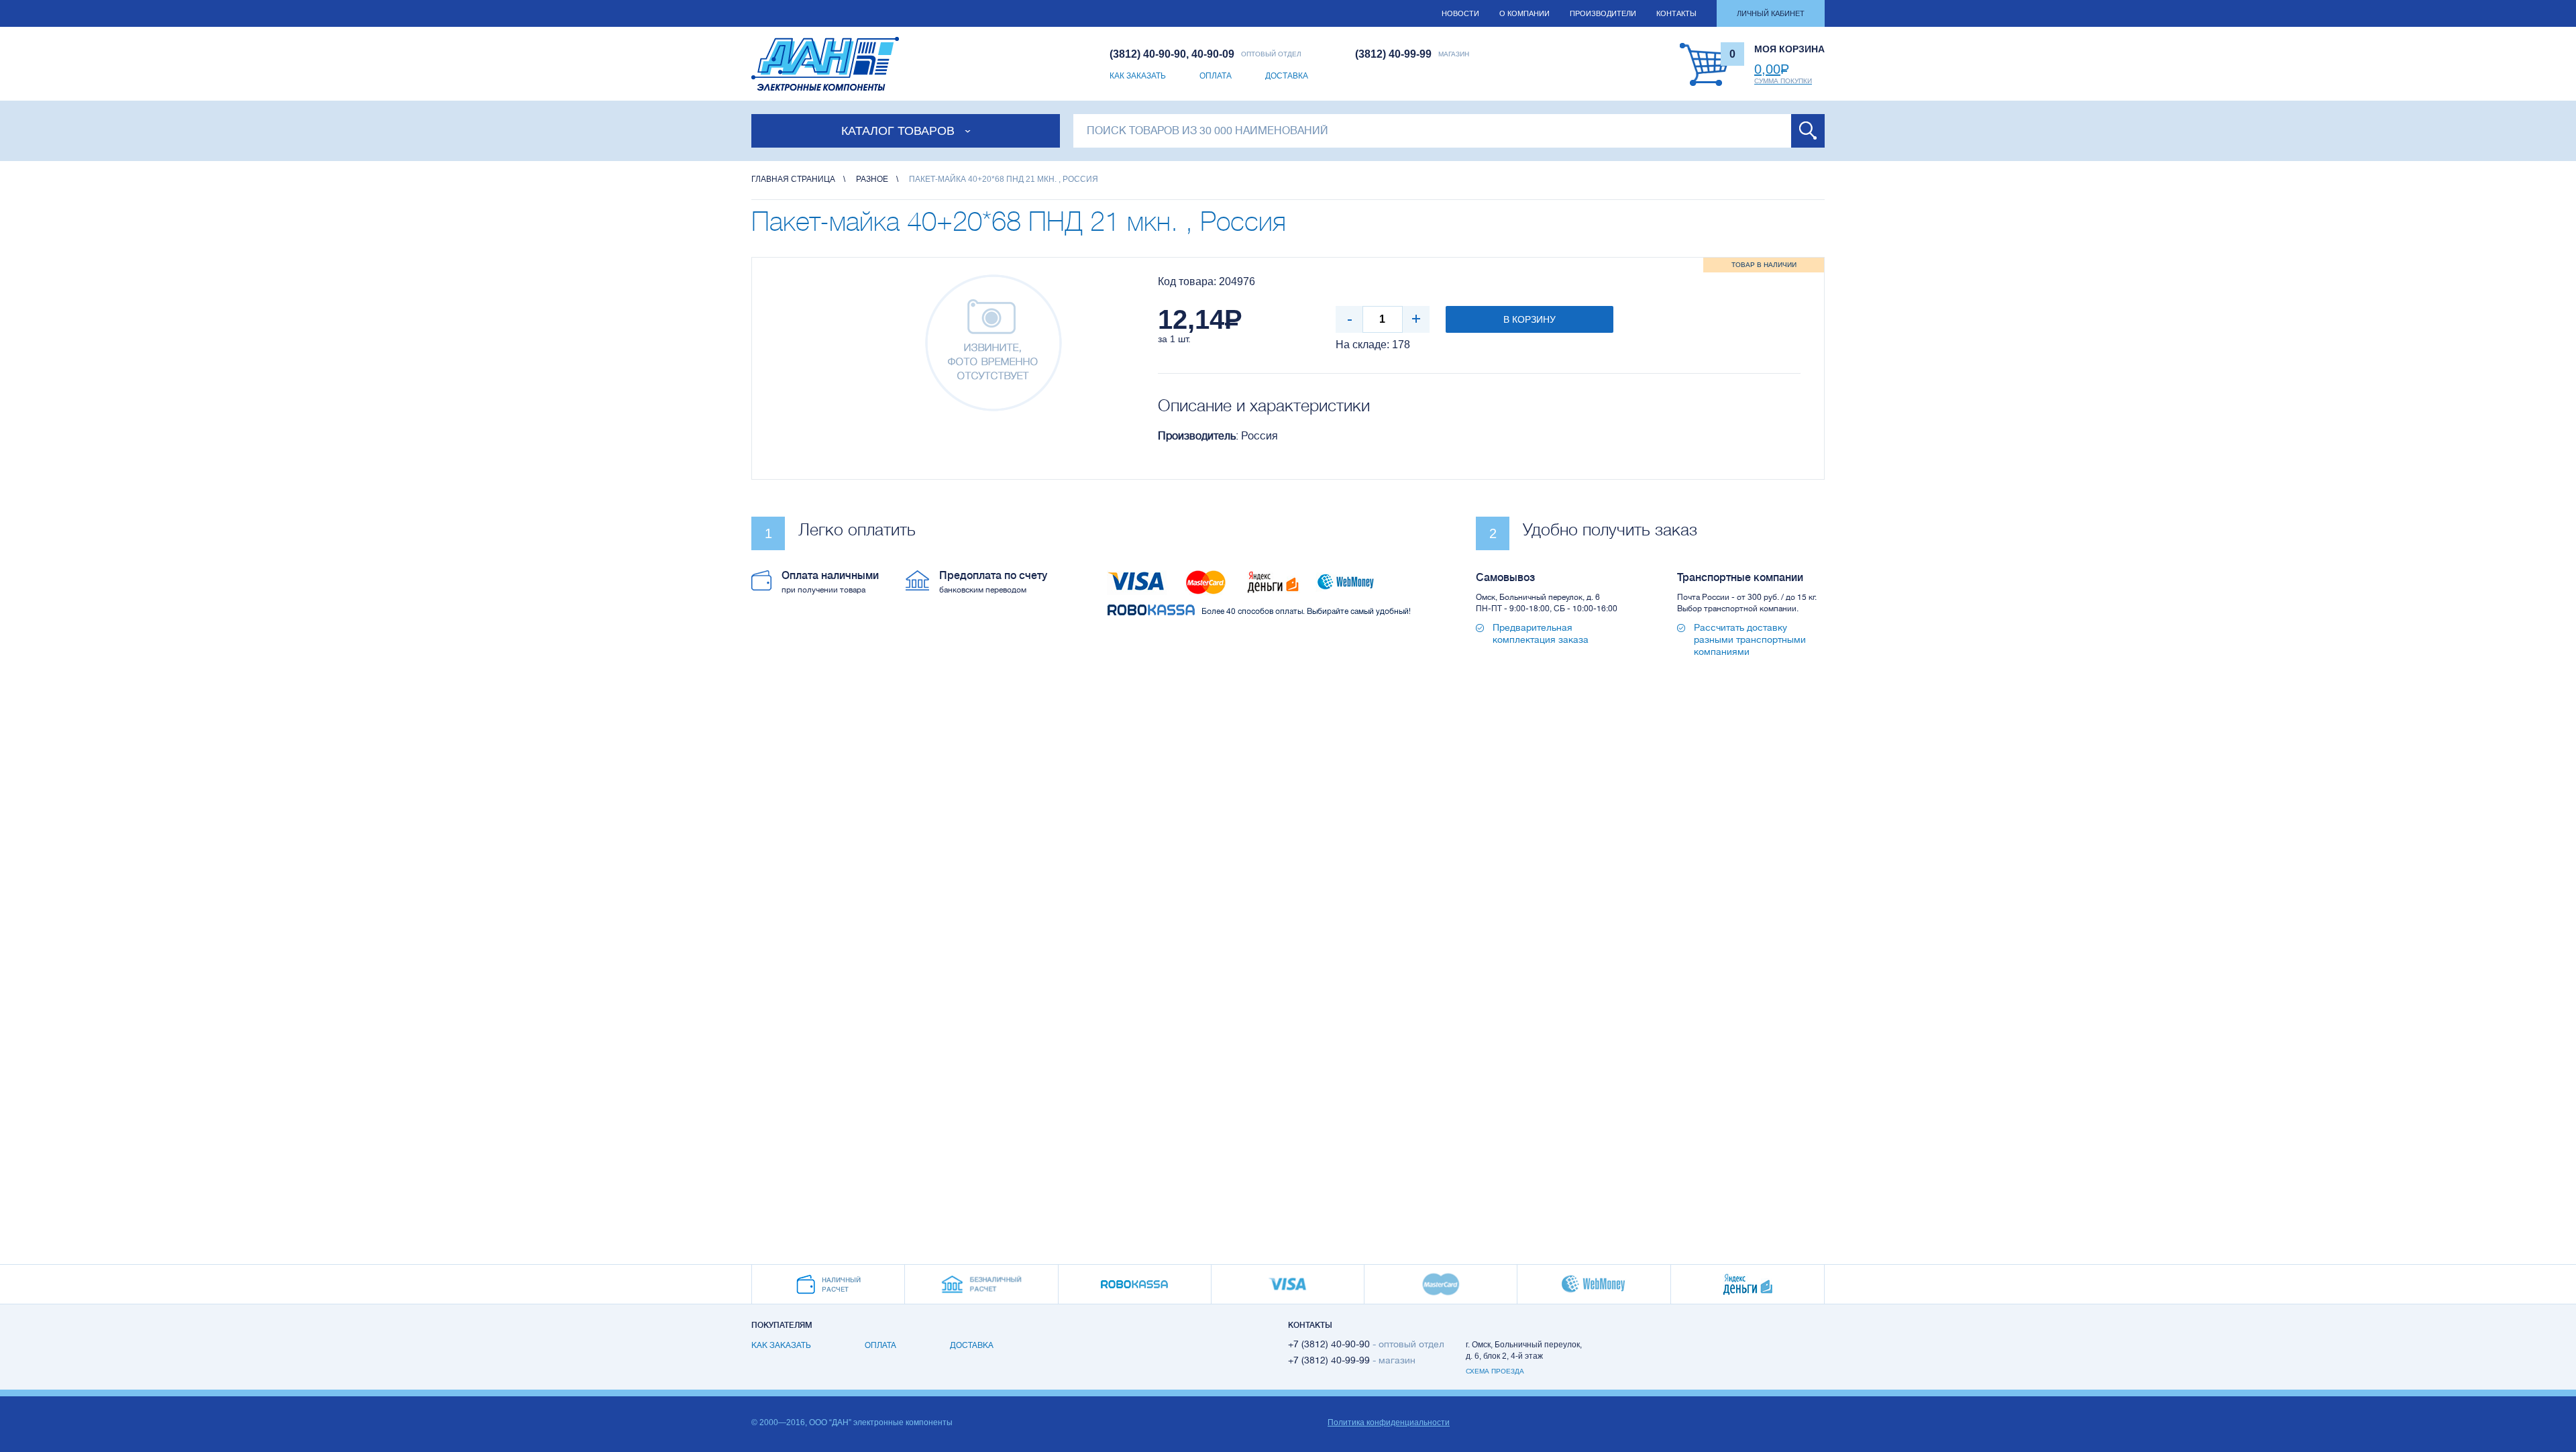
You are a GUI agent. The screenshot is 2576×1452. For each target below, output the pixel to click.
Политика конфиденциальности (1389, 1422)
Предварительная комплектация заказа (1541, 633)
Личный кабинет (1771, 13)
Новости (1460, 13)
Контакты (1676, 13)
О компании (1524, 13)
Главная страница (793, 179)
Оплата (1216, 76)
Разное (872, 179)
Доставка (1287, 76)
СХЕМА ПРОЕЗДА (1495, 1371)
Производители (1603, 13)
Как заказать (1138, 76)
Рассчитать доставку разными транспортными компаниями (1750, 639)
